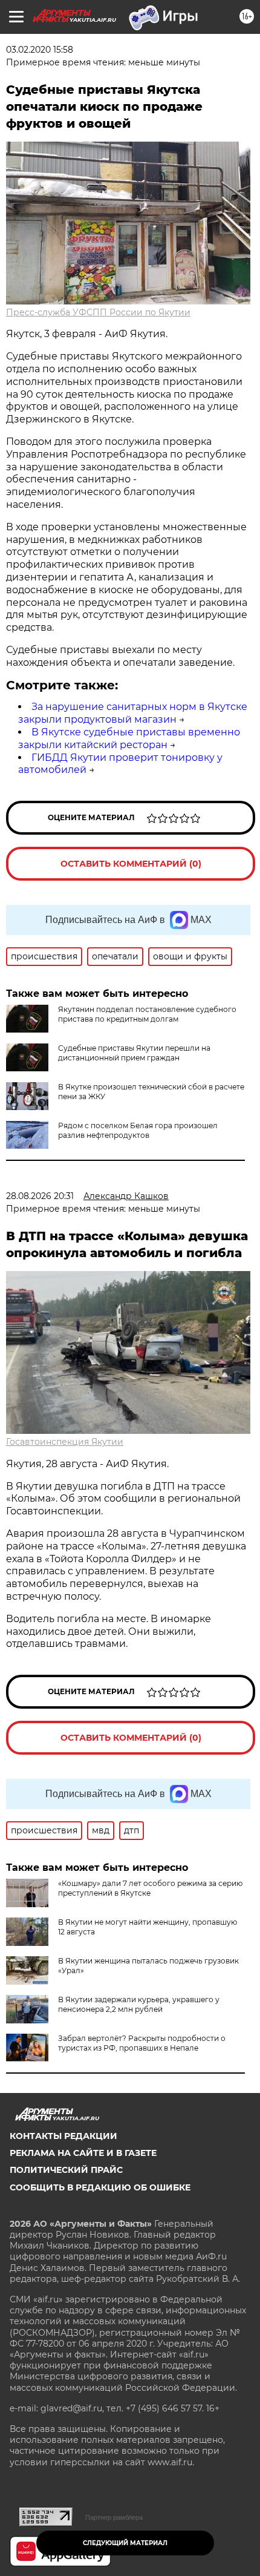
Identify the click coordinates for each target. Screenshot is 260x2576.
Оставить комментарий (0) (131, 864)
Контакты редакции (63, 2136)
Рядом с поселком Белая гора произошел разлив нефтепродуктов (138, 1130)
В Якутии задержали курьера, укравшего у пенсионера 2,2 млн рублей (139, 2004)
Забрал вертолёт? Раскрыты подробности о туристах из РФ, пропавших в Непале (142, 2043)
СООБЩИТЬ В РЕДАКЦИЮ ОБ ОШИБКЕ (100, 2187)
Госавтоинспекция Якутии (65, 1442)
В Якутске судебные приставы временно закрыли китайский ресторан (129, 738)
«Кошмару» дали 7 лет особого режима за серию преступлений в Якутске (150, 1888)
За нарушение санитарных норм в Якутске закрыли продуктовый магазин (133, 713)
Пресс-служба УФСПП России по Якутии (98, 312)
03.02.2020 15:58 (40, 50)
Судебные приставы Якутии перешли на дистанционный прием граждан (134, 1053)
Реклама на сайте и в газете (83, 2153)
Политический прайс (66, 2170)
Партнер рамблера (114, 2517)
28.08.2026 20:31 (40, 1196)
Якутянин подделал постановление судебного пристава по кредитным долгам (147, 1014)
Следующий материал (125, 2543)
